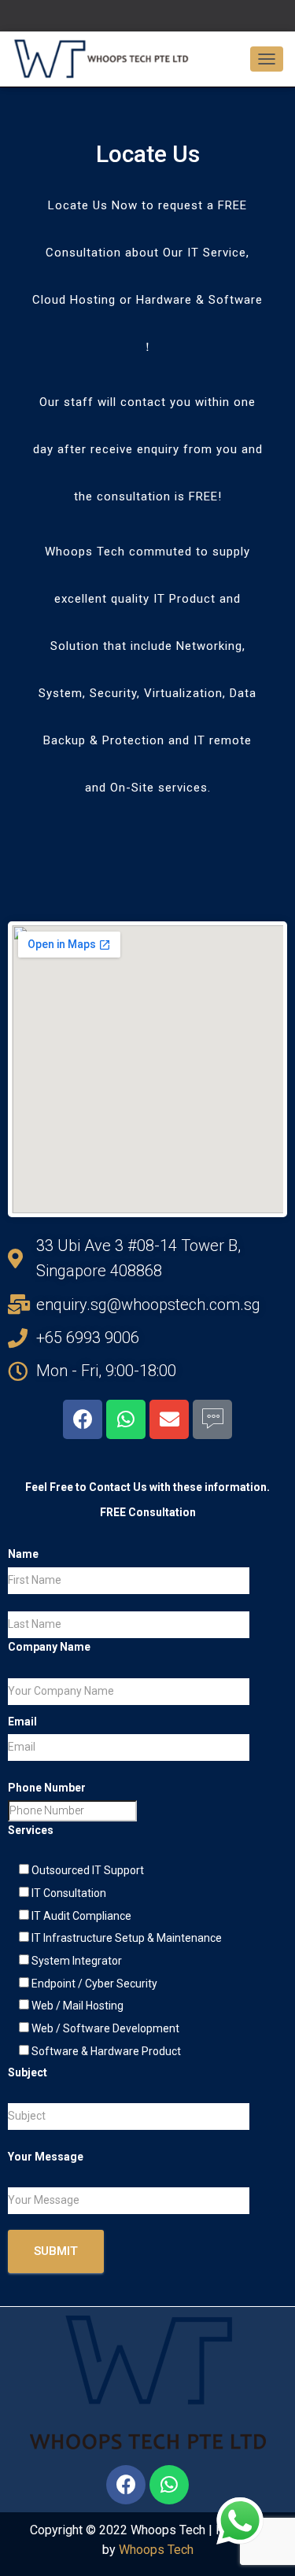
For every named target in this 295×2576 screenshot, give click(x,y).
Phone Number (47, 1788)
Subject (28, 2072)
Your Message (46, 2157)
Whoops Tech (156, 2550)
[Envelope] (169, 1419)
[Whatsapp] (126, 1419)
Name (23, 1554)
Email (22, 1722)
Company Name (49, 1647)
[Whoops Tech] (107, 59)
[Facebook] (83, 1419)
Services (31, 1830)
